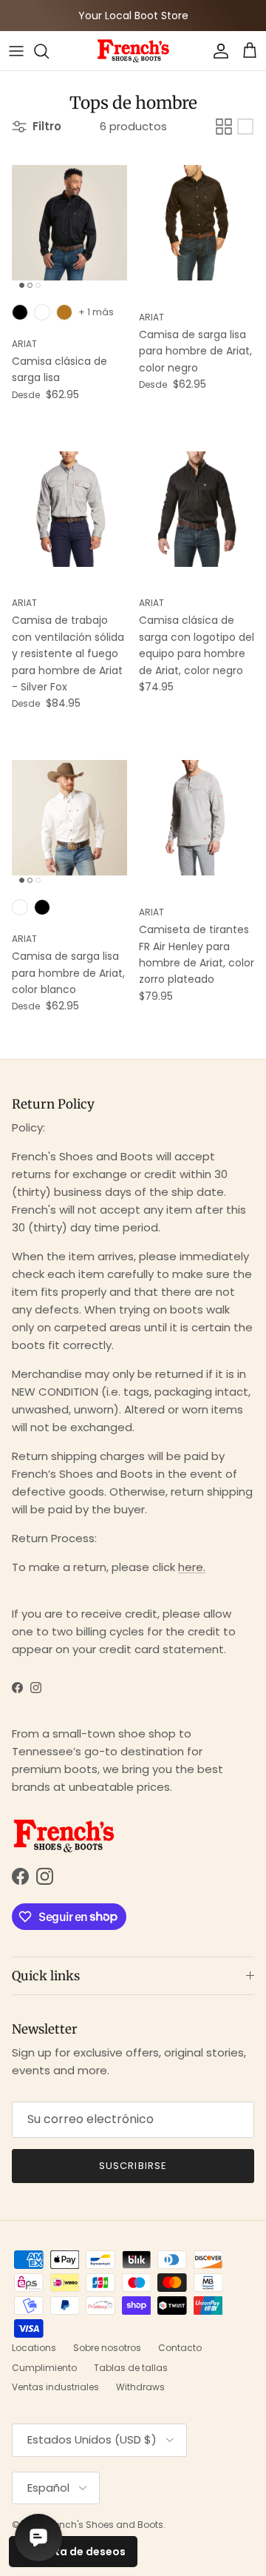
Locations (34, 2348)
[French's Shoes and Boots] (133, 51)
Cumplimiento (44, 2368)
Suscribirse (133, 2166)
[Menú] (16, 51)
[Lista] (245, 127)
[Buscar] (49, 51)
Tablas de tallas (131, 2368)
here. (192, 1567)
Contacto (180, 2348)
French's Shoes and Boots (105, 2525)
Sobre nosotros (107, 2348)
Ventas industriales (55, 2387)
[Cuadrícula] (224, 127)
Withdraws (140, 2387)
